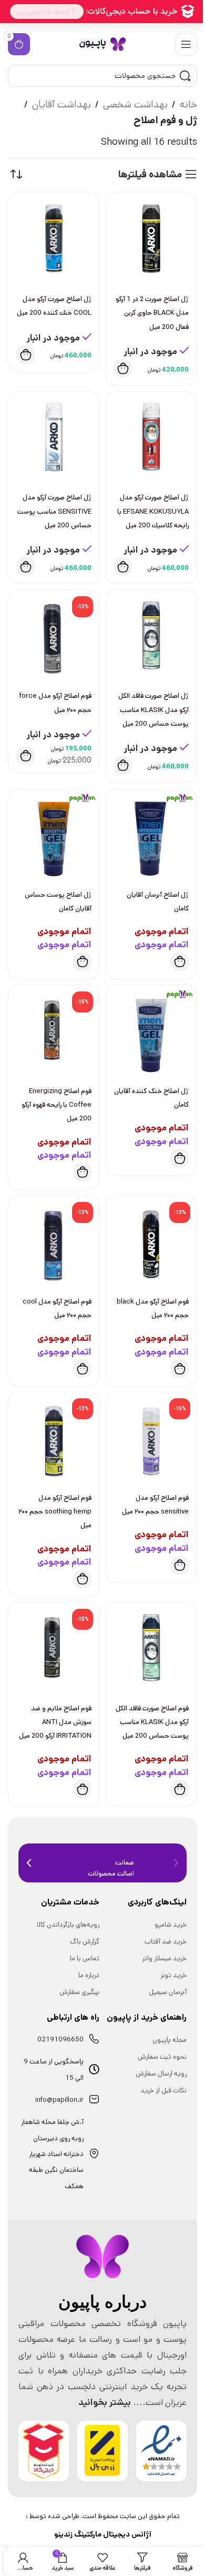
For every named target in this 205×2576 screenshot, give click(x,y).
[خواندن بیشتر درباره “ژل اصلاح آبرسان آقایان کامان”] (180, 962)
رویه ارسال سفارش (161, 2074)
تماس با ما (85, 1958)
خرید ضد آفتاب (166, 1942)
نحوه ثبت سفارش (162, 2057)
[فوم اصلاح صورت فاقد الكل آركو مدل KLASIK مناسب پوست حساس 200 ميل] (151, 1648)
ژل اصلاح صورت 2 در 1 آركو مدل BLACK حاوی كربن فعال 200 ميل (152, 313)
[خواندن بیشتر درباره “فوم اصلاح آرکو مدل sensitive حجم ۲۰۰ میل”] (180, 1565)
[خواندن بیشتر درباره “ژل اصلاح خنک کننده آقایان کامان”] (180, 1158)
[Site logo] (102, 44)
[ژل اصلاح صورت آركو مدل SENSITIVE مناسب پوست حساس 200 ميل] (54, 437)
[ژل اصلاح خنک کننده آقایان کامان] (151, 1031)
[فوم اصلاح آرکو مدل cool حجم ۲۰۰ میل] (54, 1241)
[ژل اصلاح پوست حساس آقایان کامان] (54, 834)
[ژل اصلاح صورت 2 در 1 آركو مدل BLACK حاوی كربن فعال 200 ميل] (151, 239)
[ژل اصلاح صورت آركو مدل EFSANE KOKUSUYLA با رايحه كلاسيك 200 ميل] (151, 437)
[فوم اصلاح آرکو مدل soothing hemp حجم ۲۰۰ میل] (54, 1437)
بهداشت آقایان (61, 104)
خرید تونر (173, 1975)
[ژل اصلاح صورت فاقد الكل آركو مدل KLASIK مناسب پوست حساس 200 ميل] (151, 635)
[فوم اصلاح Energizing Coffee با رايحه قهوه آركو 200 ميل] (54, 1031)
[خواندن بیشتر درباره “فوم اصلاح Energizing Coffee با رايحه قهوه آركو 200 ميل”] (82, 1172)
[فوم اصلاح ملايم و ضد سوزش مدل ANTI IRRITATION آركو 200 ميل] (54, 1648)
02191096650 (60, 2039)
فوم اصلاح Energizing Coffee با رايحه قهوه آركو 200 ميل (57, 1105)
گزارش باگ (85, 1942)
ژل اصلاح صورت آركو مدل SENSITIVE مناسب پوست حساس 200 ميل (54, 511)
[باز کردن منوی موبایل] (186, 44)
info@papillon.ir (59, 2100)
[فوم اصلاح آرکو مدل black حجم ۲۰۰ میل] (151, 1241)
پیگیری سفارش (79, 1992)
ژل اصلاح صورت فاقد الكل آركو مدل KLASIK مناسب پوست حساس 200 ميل (153, 710)
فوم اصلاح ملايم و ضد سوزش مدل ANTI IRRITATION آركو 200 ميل (55, 1722)
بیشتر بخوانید (105, 2402)
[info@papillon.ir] (94, 2099)
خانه (188, 104)
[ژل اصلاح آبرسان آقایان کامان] (151, 834)
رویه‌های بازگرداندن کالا (68, 1925)
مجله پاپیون (170, 2040)
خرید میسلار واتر (164, 1958)
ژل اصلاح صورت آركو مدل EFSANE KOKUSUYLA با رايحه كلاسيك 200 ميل (153, 511)
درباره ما (89, 1975)
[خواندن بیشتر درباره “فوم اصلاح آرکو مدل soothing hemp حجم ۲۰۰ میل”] (82, 1579)
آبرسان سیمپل (168, 1992)
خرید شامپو (171, 1925)
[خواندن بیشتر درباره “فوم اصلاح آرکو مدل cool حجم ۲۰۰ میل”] (82, 1369)
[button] (123, 368)
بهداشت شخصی (135, 104)
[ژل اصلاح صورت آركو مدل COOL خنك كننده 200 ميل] (54, 239)
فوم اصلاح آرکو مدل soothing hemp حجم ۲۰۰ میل (55, 1512)
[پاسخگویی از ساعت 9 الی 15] (94, 2069)
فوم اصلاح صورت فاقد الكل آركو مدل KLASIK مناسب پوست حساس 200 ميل (152, 1722)
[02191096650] (94, 2039)
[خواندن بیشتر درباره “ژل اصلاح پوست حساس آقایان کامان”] (82, 962)
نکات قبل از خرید (163, 2091)
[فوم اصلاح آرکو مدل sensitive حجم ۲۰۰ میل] (151, 1437)
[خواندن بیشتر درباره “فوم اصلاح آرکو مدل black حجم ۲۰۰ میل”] (180, 1369)
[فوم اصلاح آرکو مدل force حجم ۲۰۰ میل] (54, 635)
